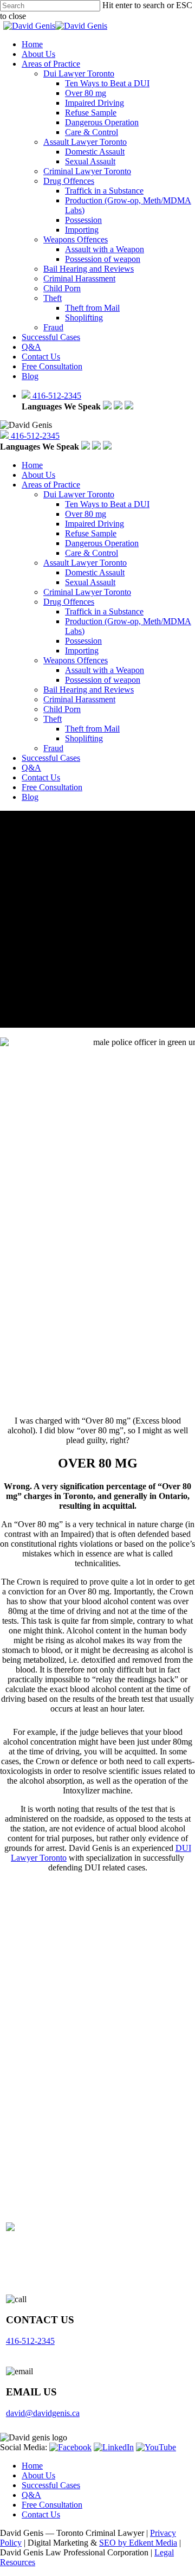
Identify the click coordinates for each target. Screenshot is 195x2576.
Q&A (31, 768)
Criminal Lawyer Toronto (87, 592)
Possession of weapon (103, 680)
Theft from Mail (92, 729)
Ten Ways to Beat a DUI (107, 504)
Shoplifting (84, 738)
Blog (30, 797)
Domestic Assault (95, 572)
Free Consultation (52, 787)
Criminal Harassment (79, 699)
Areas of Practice (51, 485)
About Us (38, 475)
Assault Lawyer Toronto (85, 563)
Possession (83, 641)
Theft (53, 719)
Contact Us (41, 777)
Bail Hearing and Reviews (89, 690)
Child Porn (62, 709)
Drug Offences (69, 602)
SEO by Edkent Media (138, 2543)
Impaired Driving (95, 524)
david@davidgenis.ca (43, 2413)
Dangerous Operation (102, 543)
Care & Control (92, 553)
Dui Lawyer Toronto (79, 494)
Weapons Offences (76, 660)
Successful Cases (51, 758)
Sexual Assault (90, 582)
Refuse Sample (91, 533)
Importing (82, 651)
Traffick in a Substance (104, 611)
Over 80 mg (86, 514)
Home (32, 465)
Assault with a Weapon (105, 670)
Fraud (53, 748)
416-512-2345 (56, 396)
